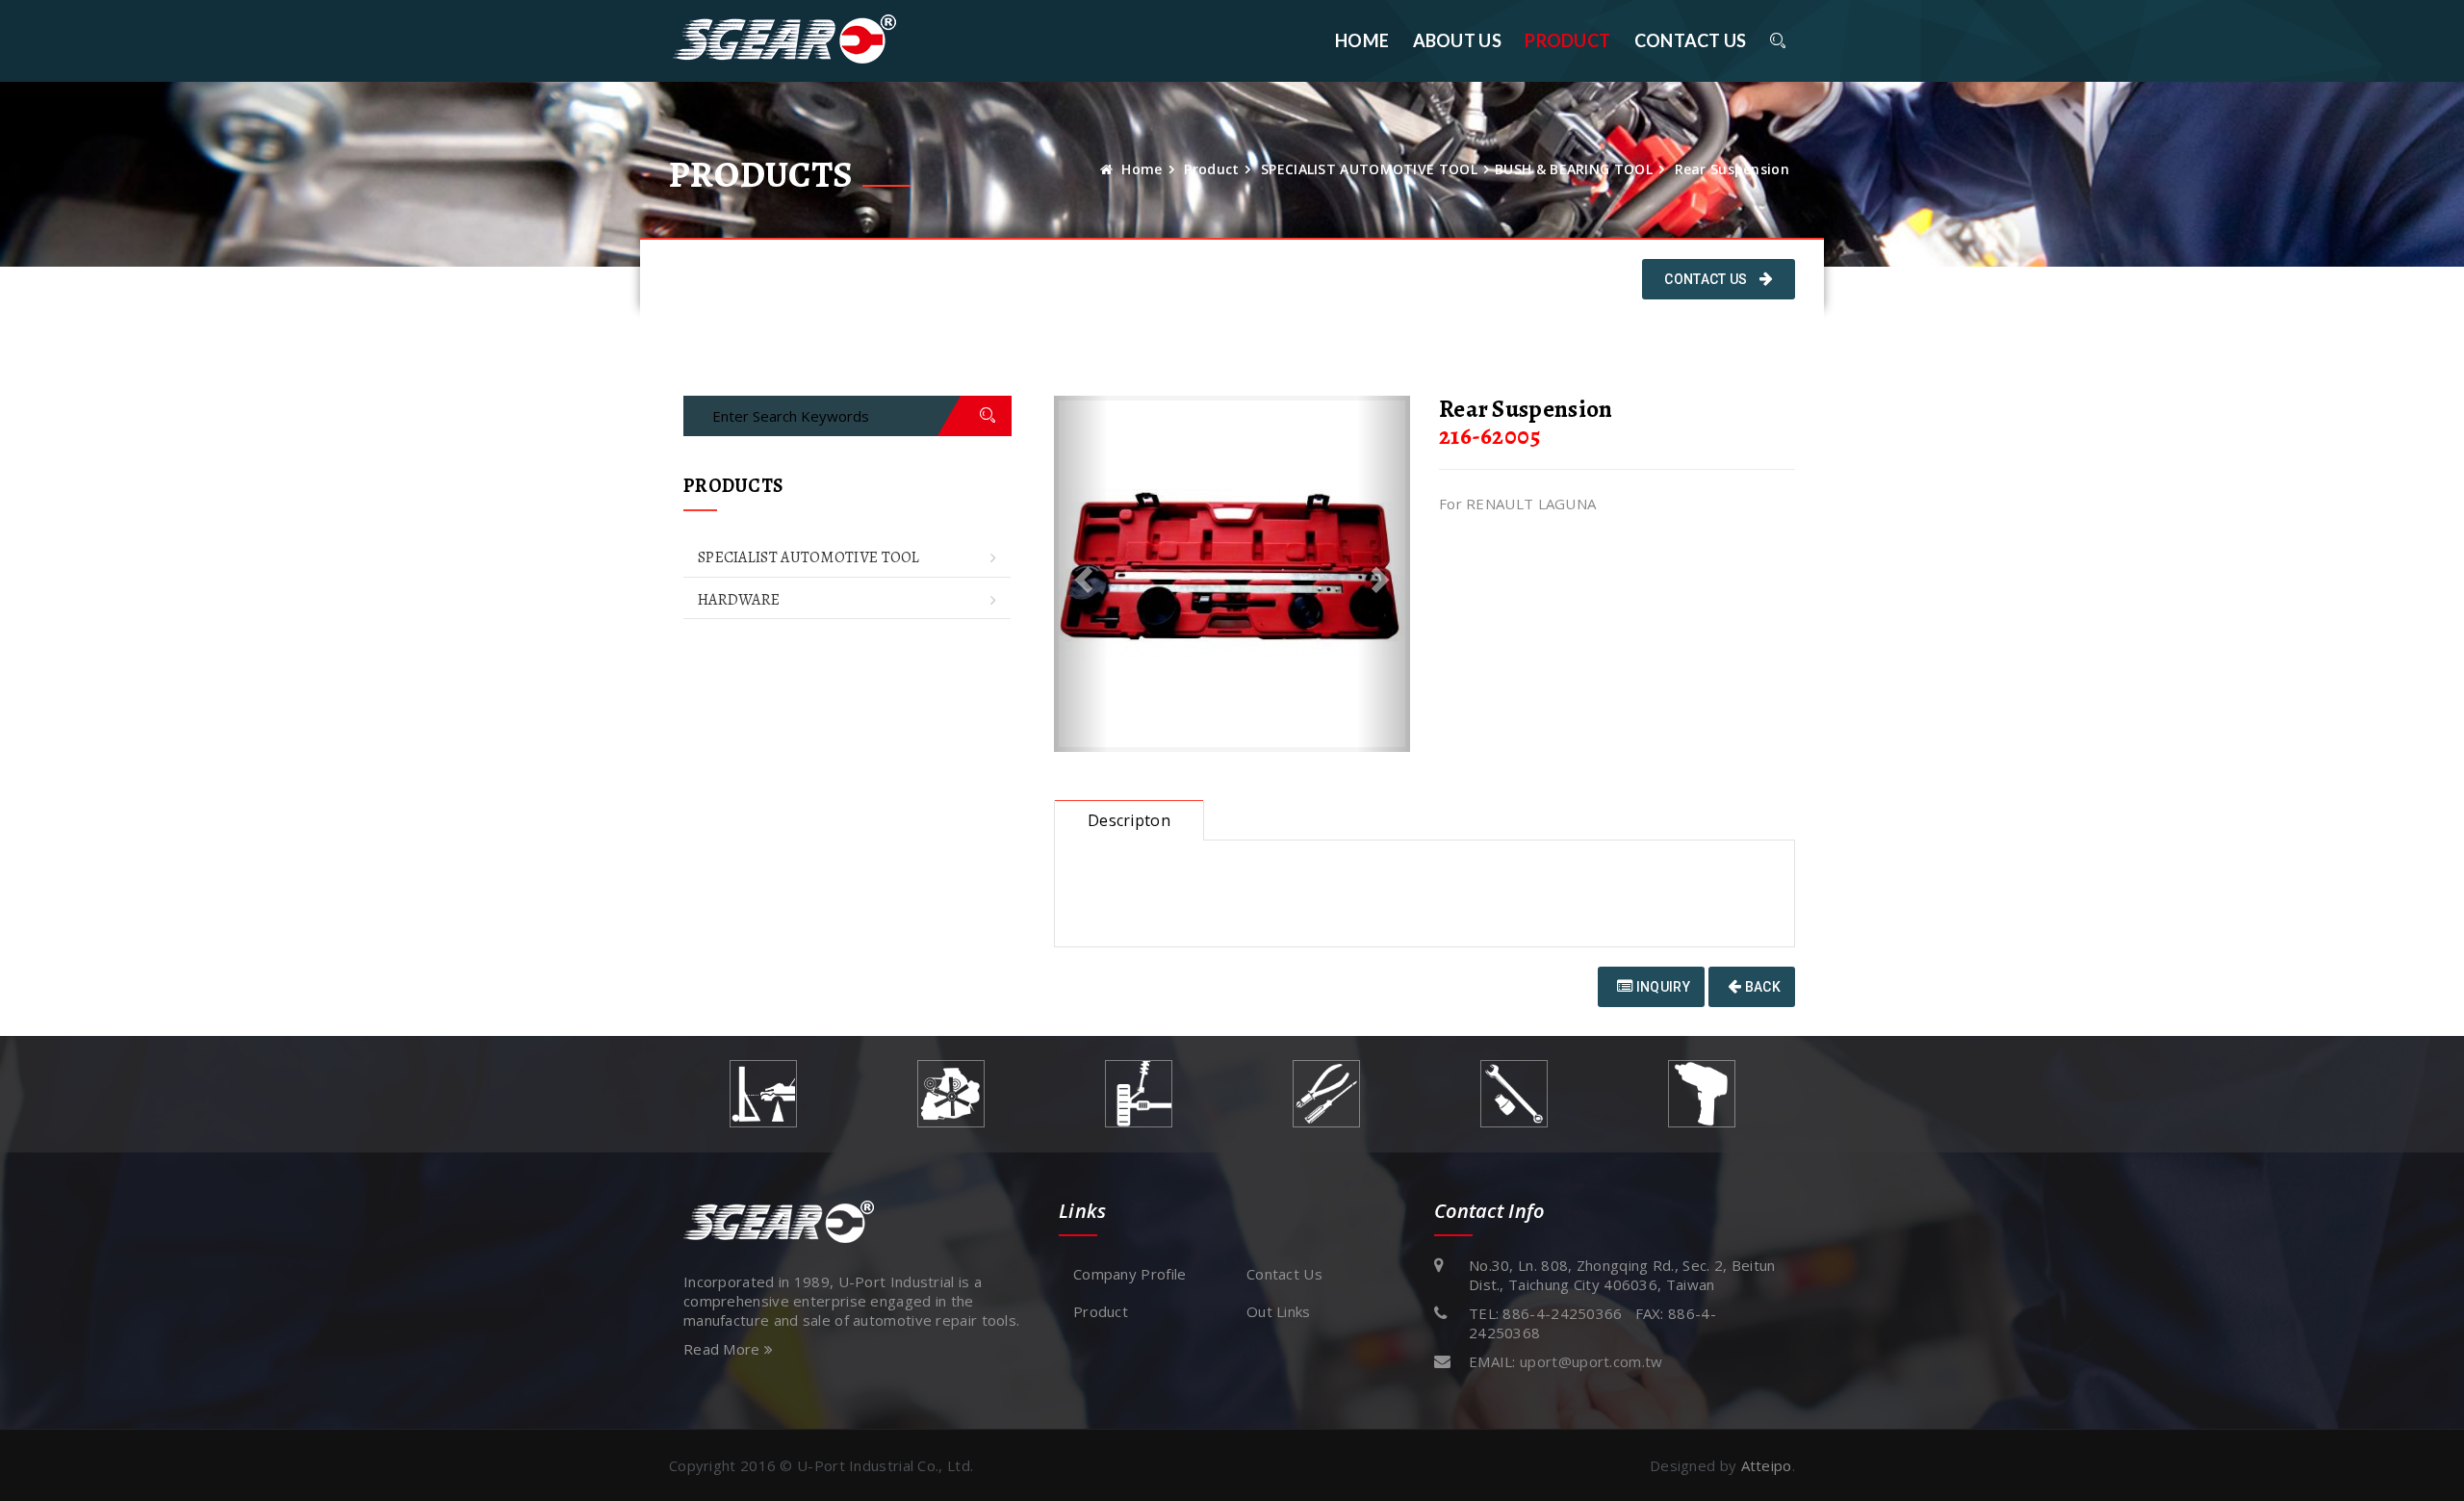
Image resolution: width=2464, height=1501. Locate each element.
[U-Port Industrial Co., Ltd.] (784, 40)
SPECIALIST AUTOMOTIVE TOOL (1369, 169)
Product (1567, 40)
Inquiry (1661, 987)
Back (1762, 987)
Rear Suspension (1732, 169)
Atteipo (1767, 1465)
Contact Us (1707, 279)
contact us (1691, 40)
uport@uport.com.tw (1591, 1361)
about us (1457, 40)
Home (1362, 40)
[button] (1081, 574)
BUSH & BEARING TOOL (1574, 169)
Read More (724, 1349)
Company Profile (1130, 1274)
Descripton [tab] (1129, 820)
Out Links (1279, 1311)
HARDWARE (739, 600)
